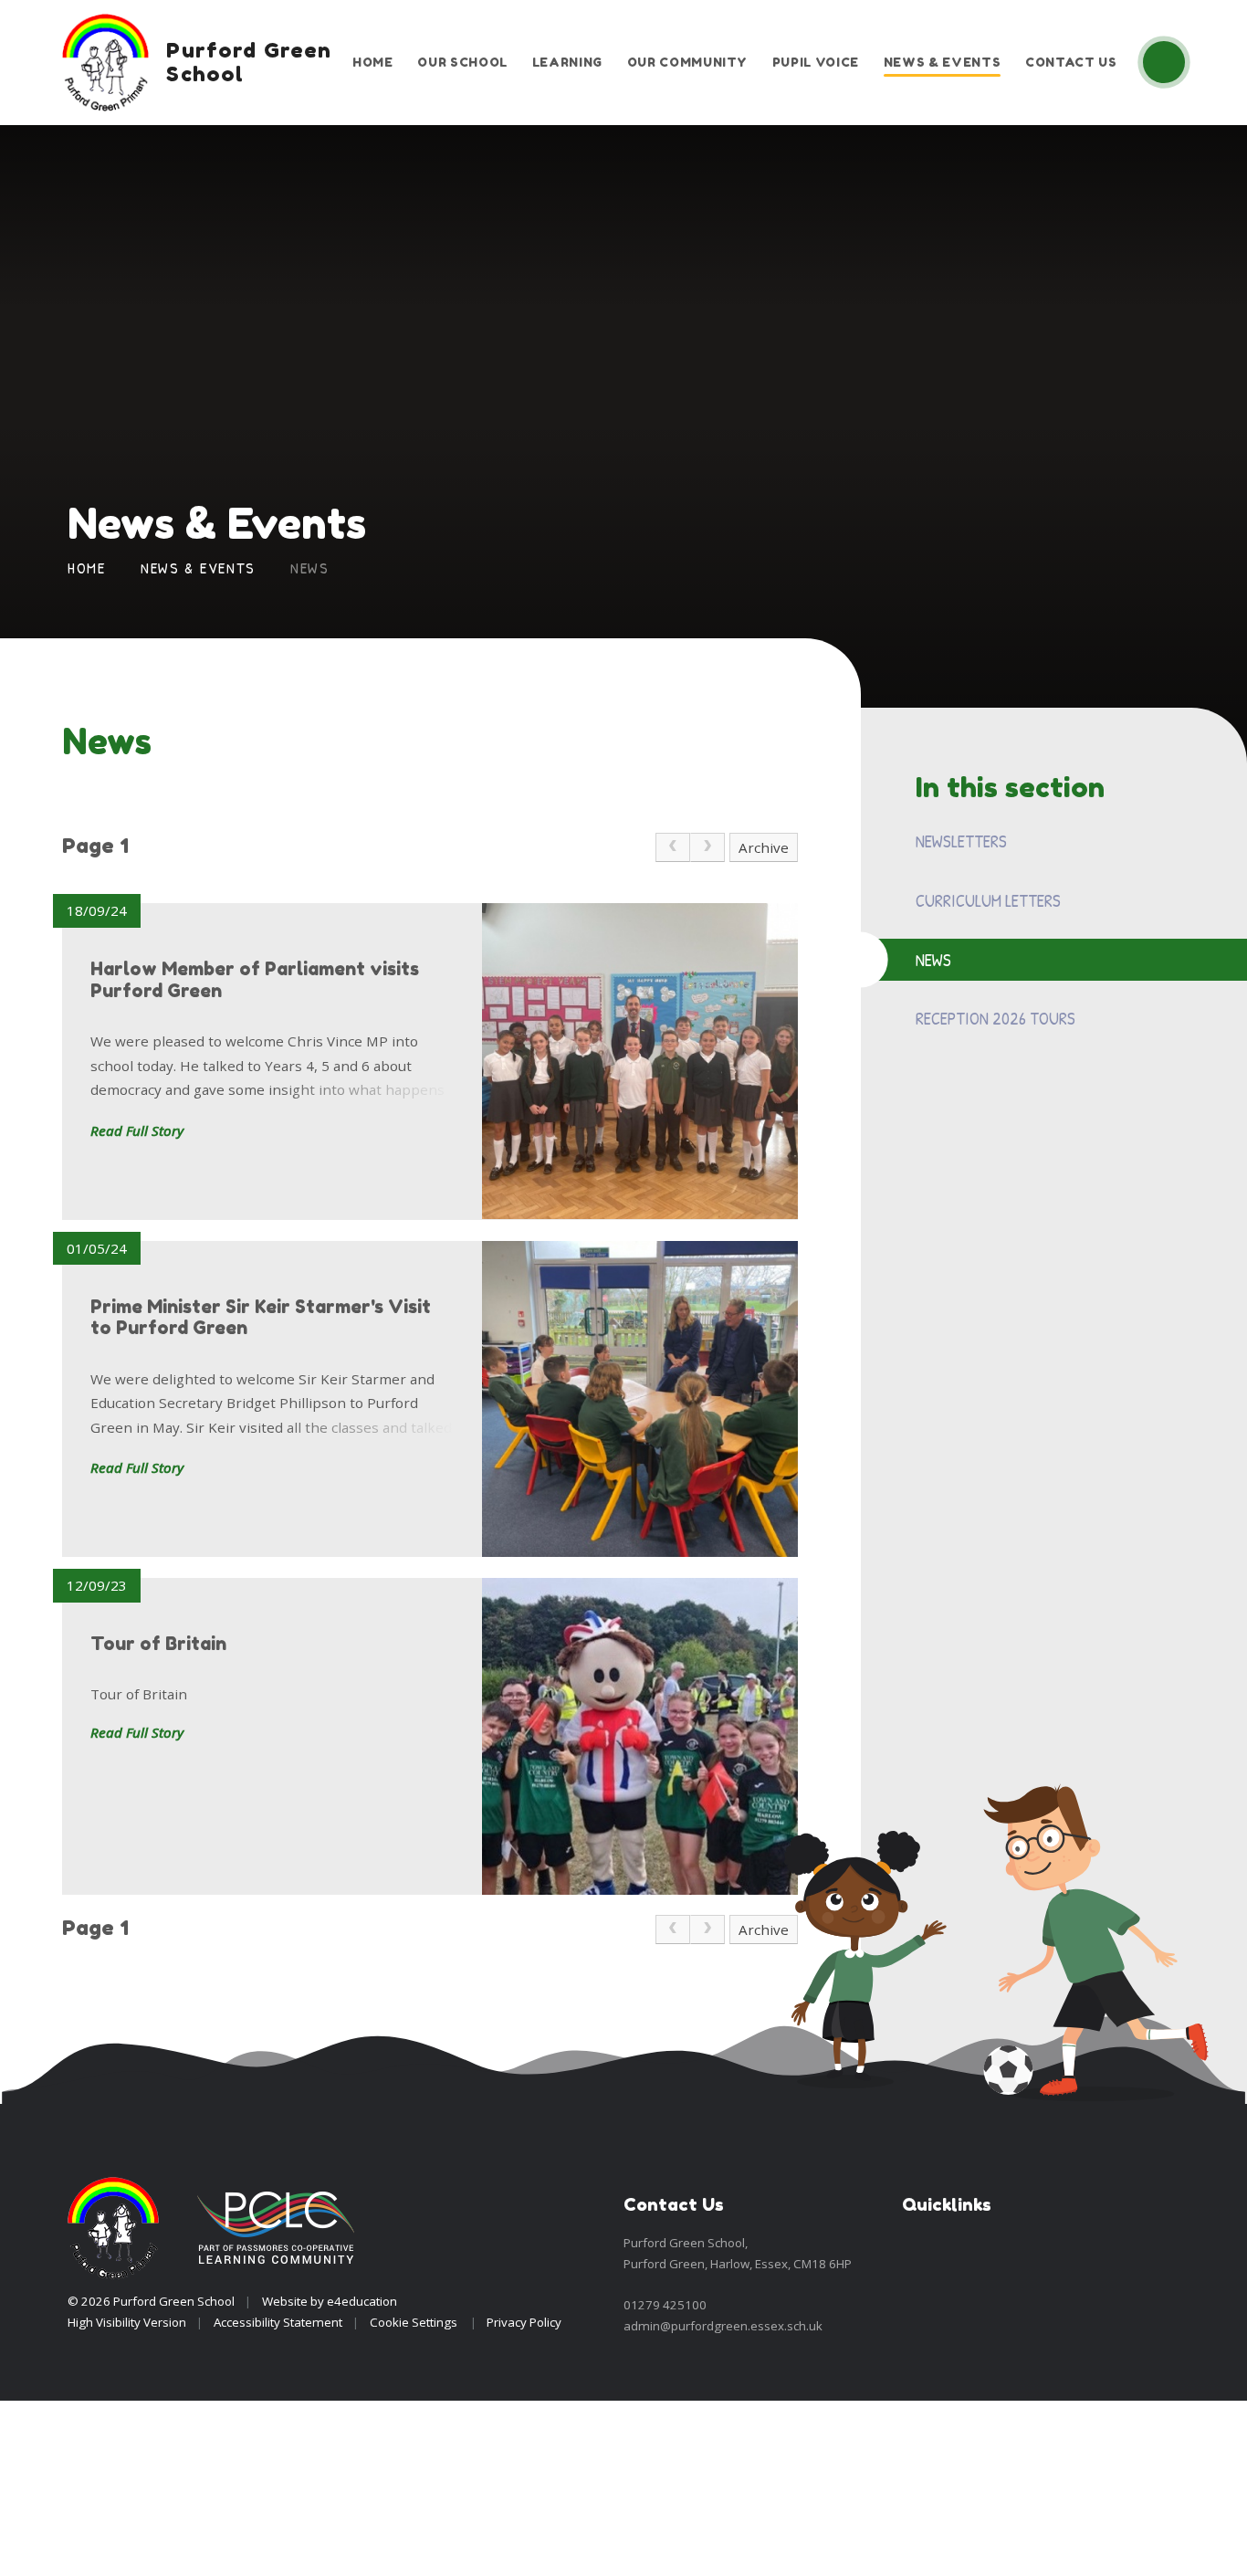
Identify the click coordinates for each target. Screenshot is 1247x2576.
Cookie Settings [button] (414, 2322)
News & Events (198, 568)
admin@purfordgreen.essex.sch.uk (723, 2326)
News (310, 568)
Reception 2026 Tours (996, 1018)
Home (87, 568)
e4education (362, 2301)
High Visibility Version (127, 2322)
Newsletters (961, 841)
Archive (764, 847)
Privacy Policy (524, 2322)
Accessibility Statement (278, 2322)
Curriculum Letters (988, 900)
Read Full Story (137, 1130)
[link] (673, 847)
